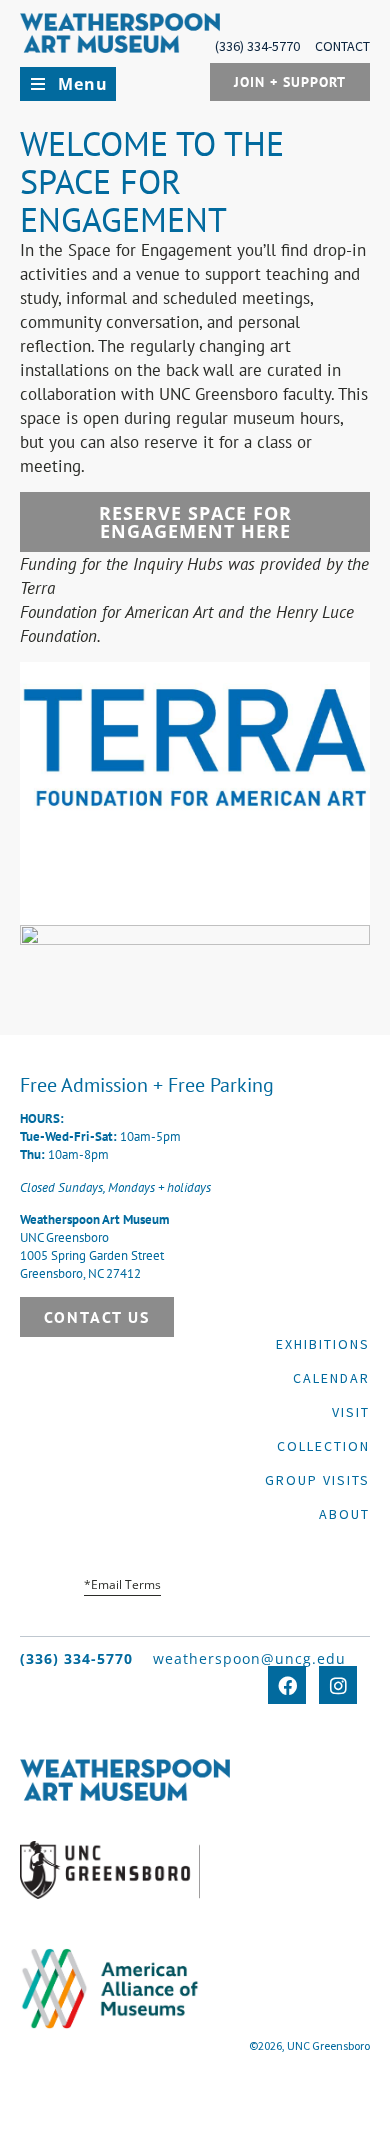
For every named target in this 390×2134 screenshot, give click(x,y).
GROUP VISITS (317, 1480)
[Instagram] (338, 1685)
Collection (323, 1446)
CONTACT (342, 46)
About (344, 1514)
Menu (83, 84)
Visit (351, 1412)
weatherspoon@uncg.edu (249, 1658)
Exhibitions (323, 1344)
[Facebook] (287, 1685)
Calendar (331, 1378)
